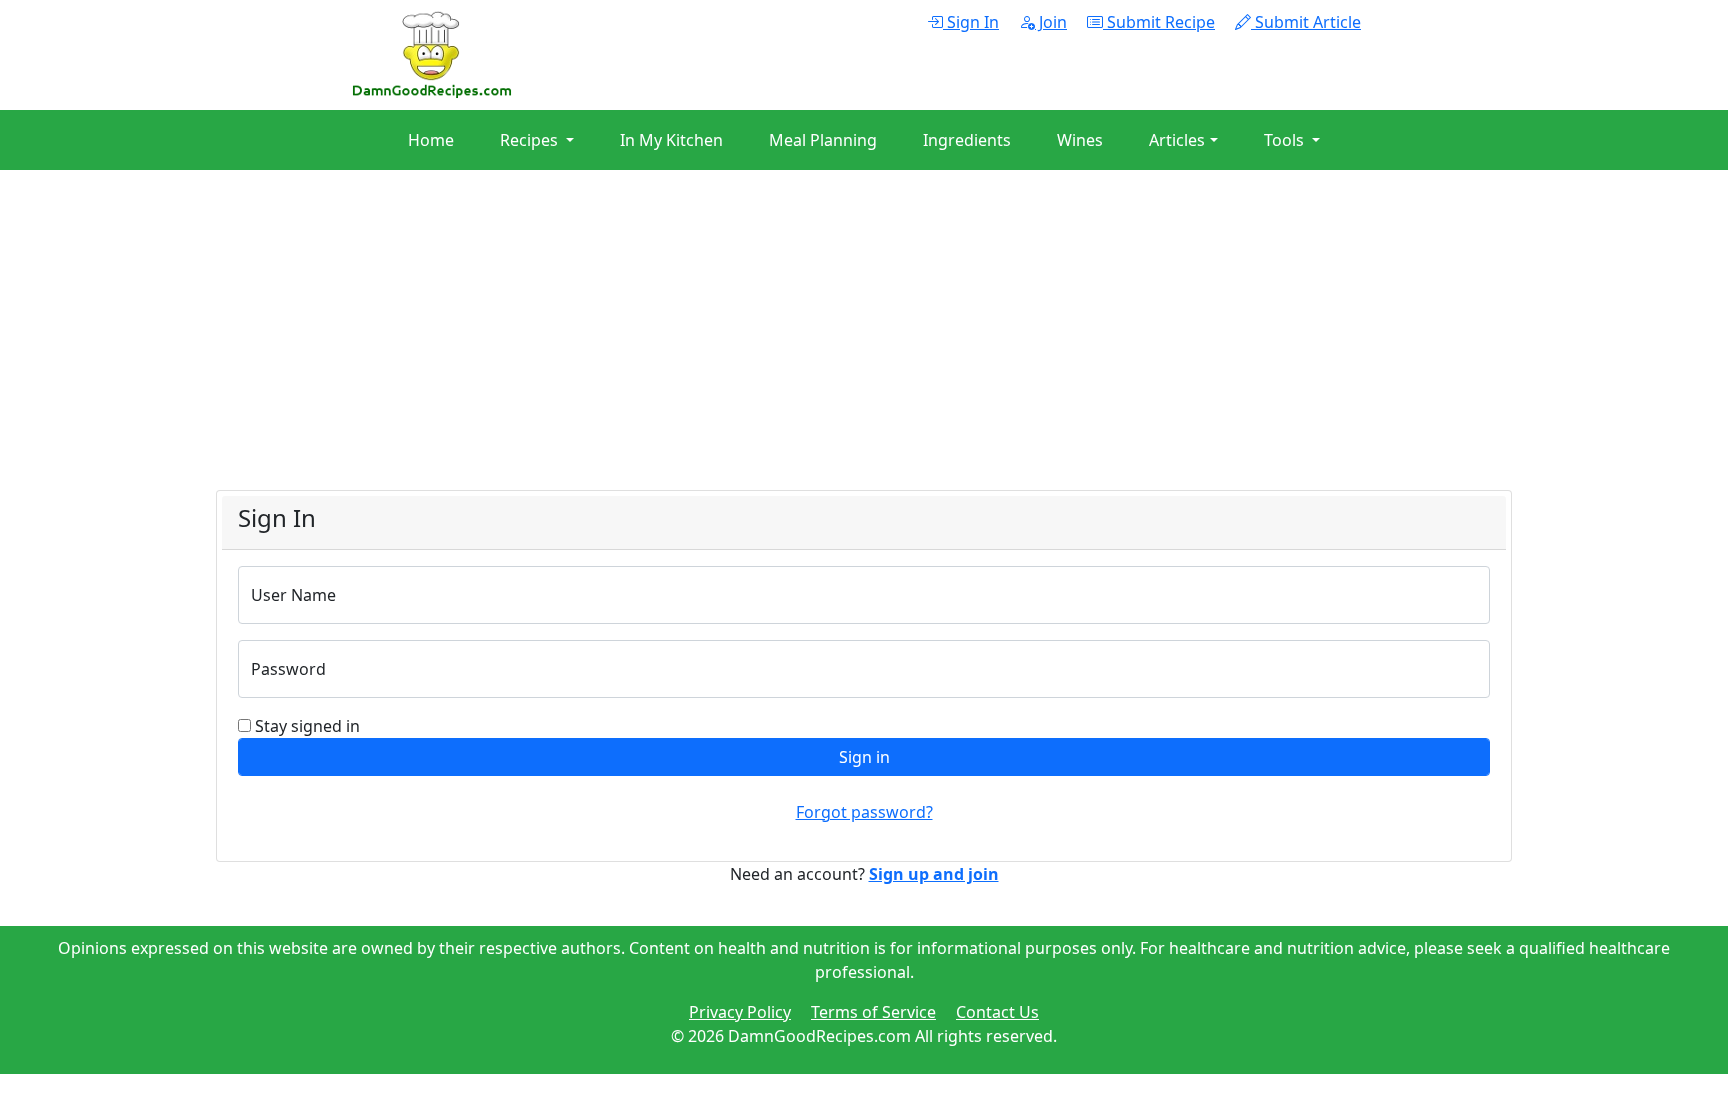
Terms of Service (873, 1012)
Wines (1080, 140)
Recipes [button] (531, 140)
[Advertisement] (816, 350)
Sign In (971, 22)
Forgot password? (864, 812)
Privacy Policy (740, 1012)
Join (1051, 22)
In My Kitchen (671, 140)
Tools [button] (1286, 140)
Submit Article (1306, 22)
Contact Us (997, 1012)
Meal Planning (823, 140)
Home (431, 140)
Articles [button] (1177, 140)
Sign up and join (934, 874)
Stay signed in (307, 726)
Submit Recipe (1159, 22)
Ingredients (967, 140)
